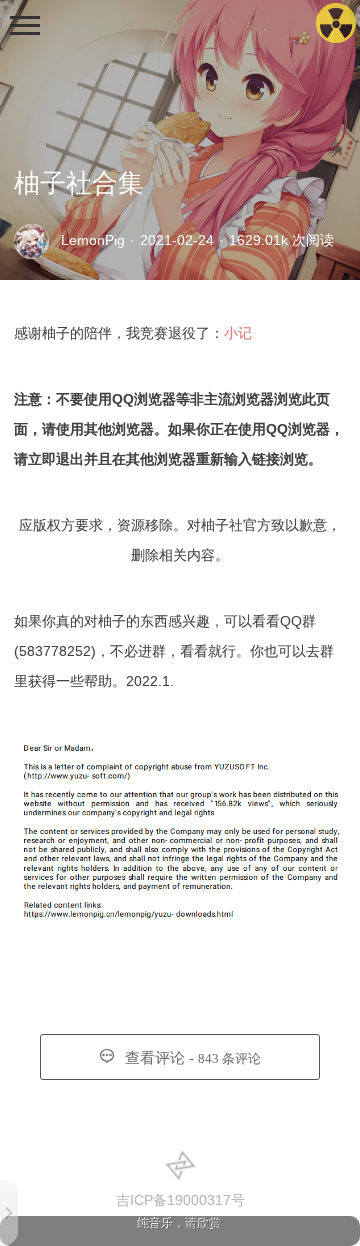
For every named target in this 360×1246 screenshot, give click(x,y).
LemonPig (93, 240)
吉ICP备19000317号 (180, 1200)
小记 (238, 333)
